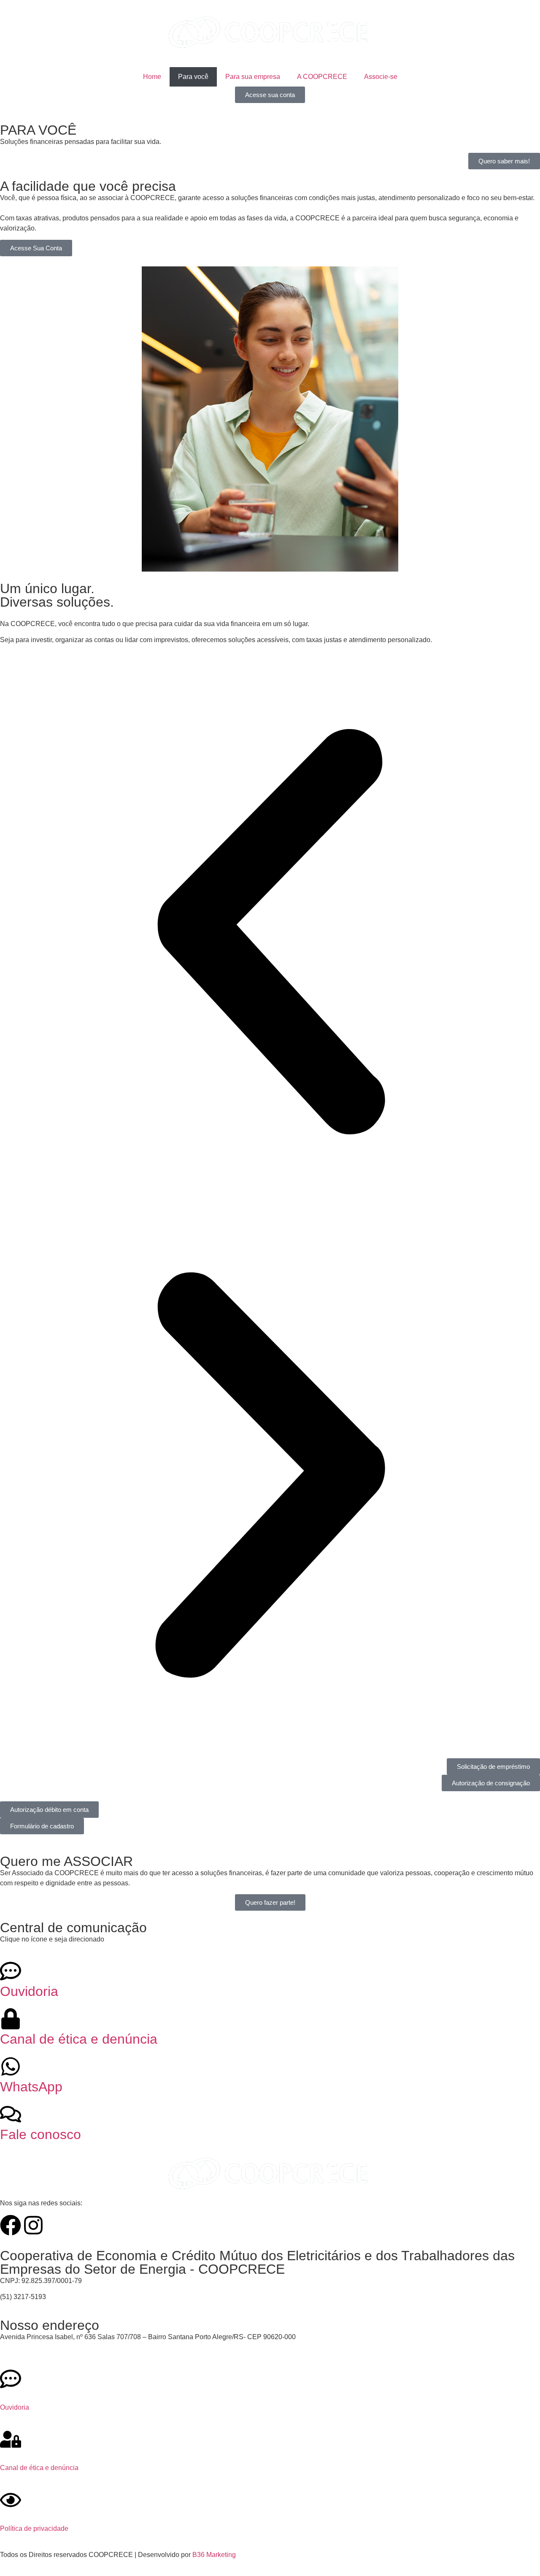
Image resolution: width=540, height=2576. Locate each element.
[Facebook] (11, 2225)
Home (152, 77)
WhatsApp (31, 2087)
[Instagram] (33, 2225)
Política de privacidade (34, 2529)
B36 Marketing (214, 2555)
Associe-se (381, 77)
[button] (270, 933)
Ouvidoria (29, 1991)
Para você (193, 77)
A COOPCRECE (322, 77)
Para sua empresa (253, 77)
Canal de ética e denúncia (79, 2039)
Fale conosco (40, 2134)
